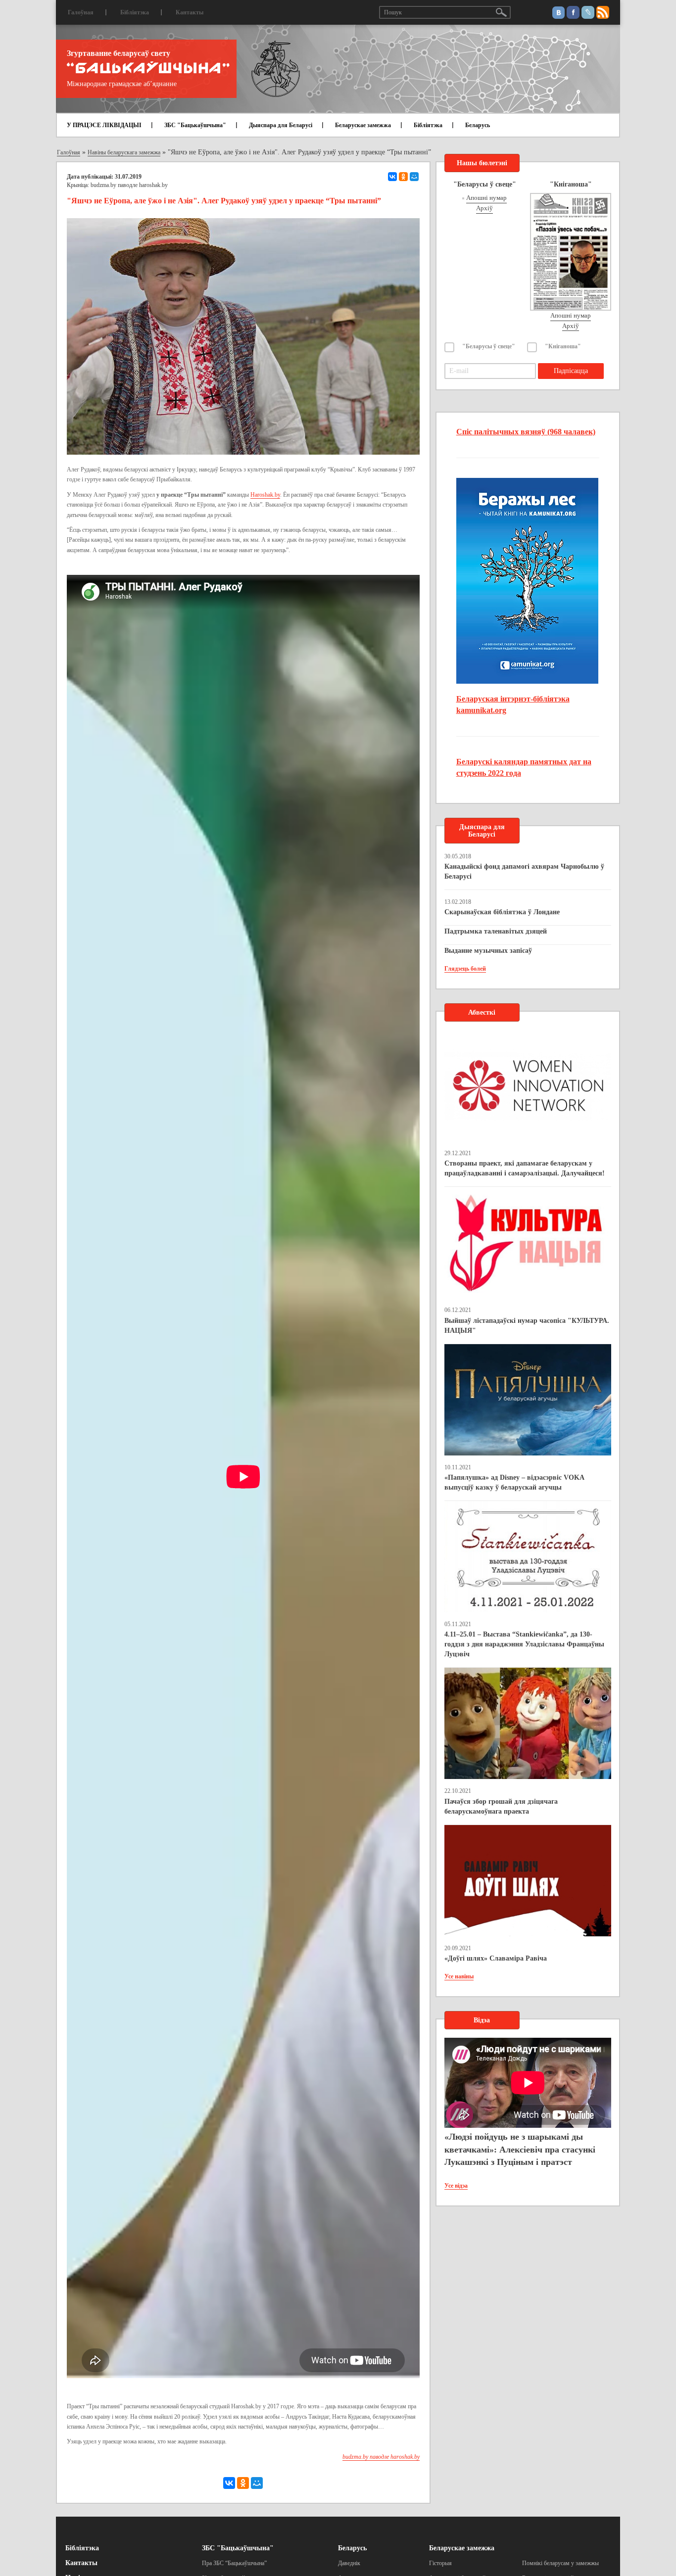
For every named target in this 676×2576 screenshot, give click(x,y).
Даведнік (349, 2563)
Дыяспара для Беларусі (281, 125)
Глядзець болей (465, 969)
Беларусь (478, 125)
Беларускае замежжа (363, 125)
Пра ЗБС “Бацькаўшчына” (234, 2563)
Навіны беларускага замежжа (124, 152)
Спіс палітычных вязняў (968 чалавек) (526, 432)
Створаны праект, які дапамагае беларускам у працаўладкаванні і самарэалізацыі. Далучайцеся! (525, 1168)
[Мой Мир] (414, 177)
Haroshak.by (265, 495)
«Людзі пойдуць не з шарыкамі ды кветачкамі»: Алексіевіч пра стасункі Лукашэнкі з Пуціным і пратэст (520, 2149)
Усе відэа (456, 2186)
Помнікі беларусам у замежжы (560, 2563)
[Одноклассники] (403, 177)
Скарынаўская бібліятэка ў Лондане (502, 912)
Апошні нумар (486, 198)
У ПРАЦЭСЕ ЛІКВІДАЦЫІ (104, 125)
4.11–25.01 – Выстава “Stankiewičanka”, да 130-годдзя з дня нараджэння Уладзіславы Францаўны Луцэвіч (524, 1644)
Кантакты (190, 12)
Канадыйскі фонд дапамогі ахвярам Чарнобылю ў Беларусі (524, 871)
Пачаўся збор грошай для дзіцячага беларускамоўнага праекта (501, 1806)
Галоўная (81, 12)
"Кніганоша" (563, 346)
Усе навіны (459, 1976)
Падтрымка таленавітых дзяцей (496, 931)
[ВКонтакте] (392, 177)
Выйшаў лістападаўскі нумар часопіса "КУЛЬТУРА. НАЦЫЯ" (527, 1326)
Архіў (484, 208)
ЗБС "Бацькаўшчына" (195, 125)
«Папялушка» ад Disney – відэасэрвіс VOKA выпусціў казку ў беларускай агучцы (514, 1482)
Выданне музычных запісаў (488, 951)
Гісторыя (440, 2563)
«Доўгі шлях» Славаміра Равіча (496, 1958)
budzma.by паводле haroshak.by (129, 185)
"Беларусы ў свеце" (489, 346)
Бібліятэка (135, 12)
